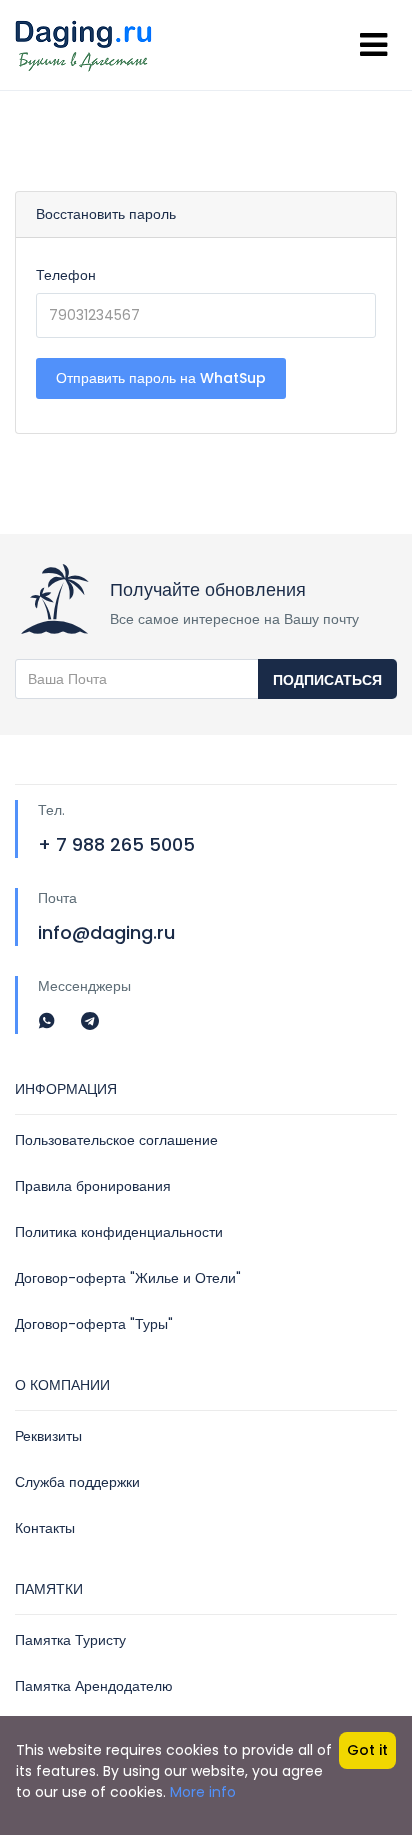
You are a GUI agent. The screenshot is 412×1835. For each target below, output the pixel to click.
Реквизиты (48, 1436)
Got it (367, 1750)
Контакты (45, 1528)
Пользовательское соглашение (116, 1140)
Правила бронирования (93, 1186)
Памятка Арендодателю (94, 1686)
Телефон (66, 275)
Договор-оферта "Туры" (94, 1324)
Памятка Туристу (70, 1640)
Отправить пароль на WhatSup (161, 378)
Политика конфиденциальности (119, 1232)
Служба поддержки (77, 1482)
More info (203, 1792)
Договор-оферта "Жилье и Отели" (128, 1278)
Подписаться (327, 680)
